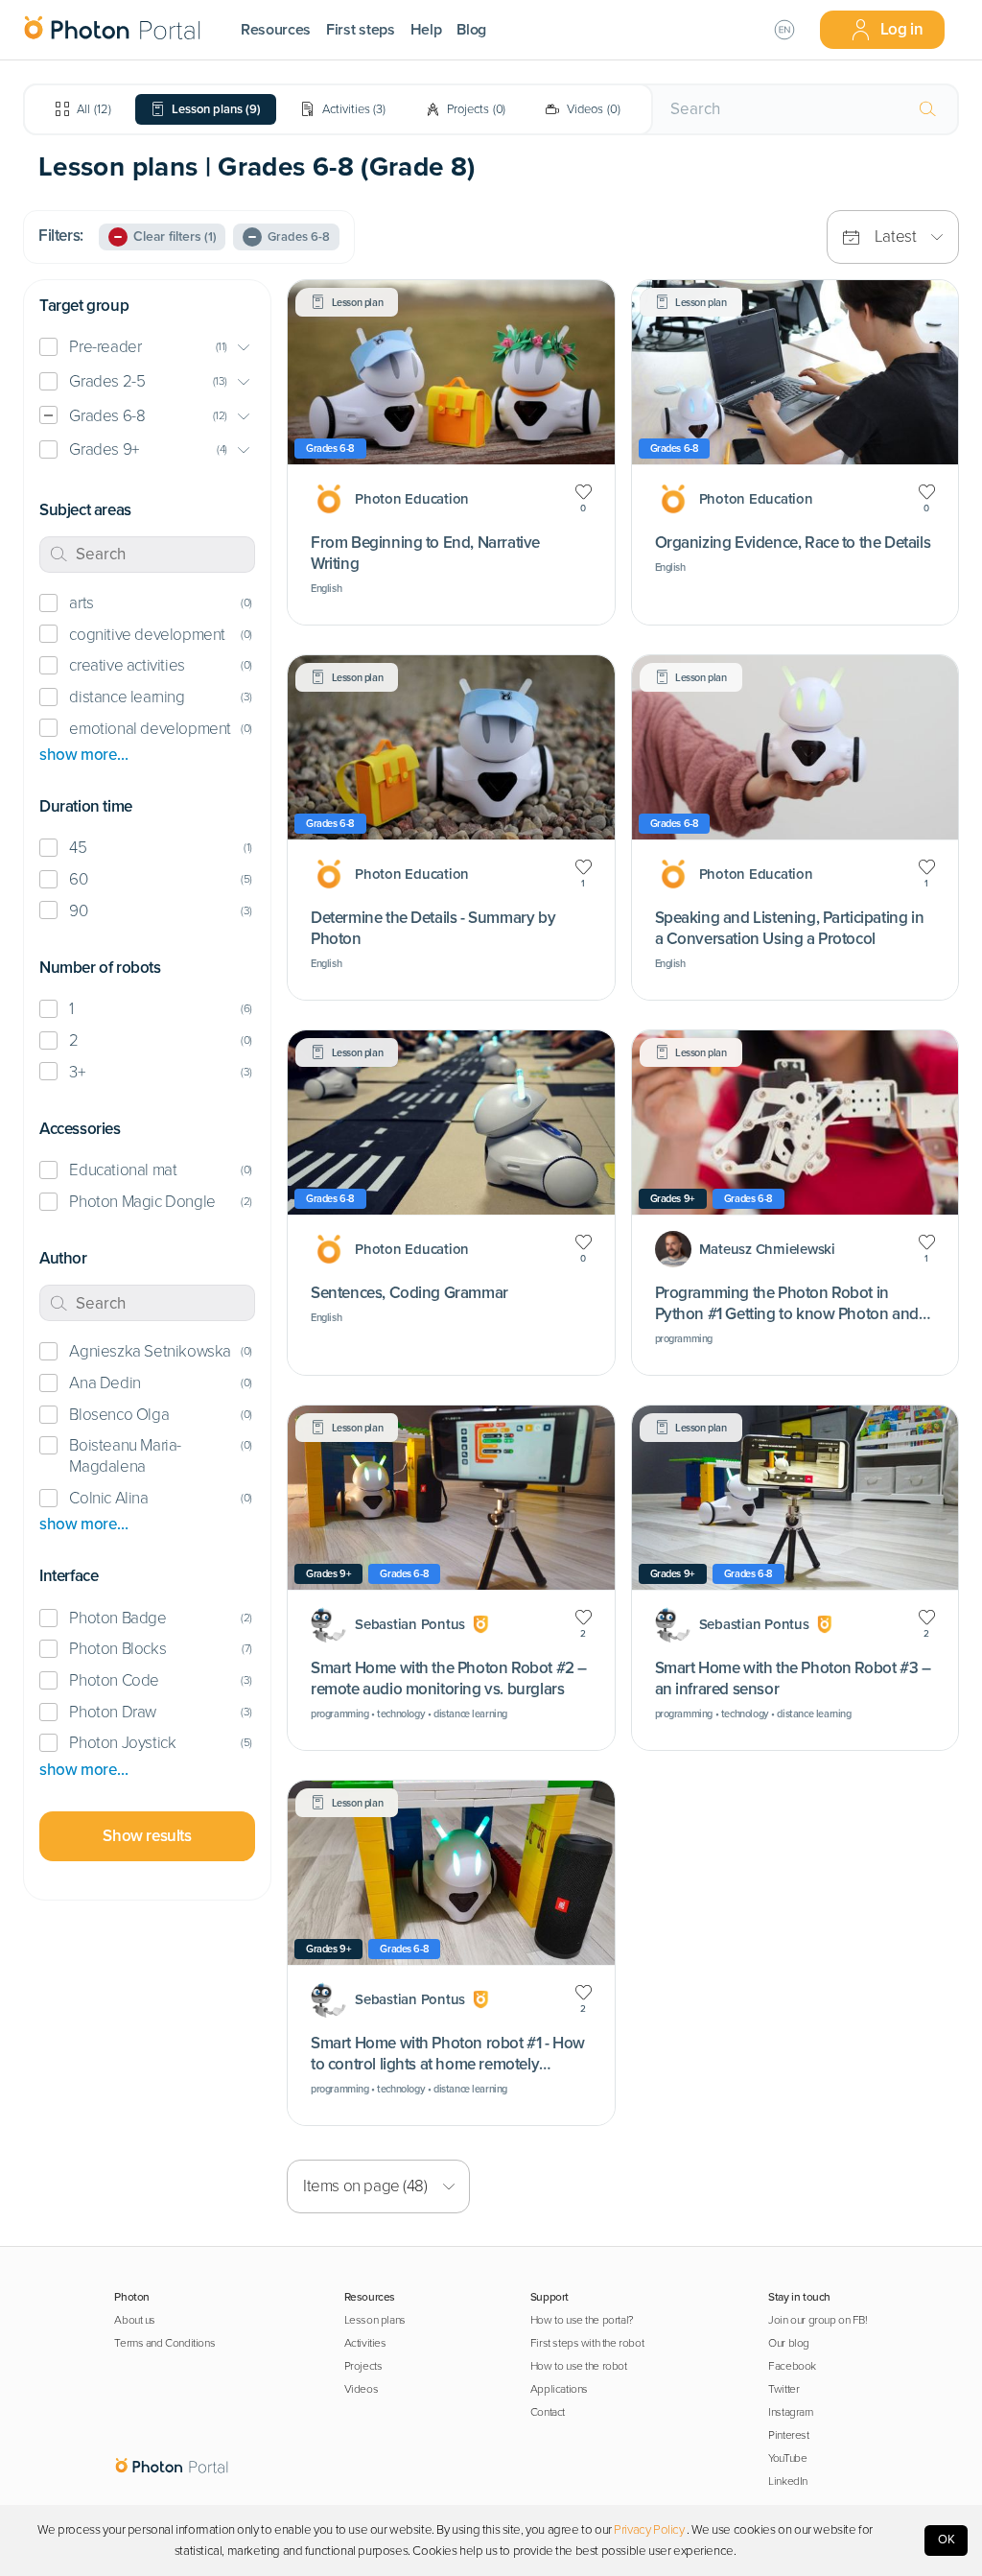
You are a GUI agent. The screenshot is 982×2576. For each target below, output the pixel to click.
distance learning (127, 697)
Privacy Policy (649, 2530)
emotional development (150, 729)
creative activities (127, 665)
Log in (902, 29)
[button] (147, 348)
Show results (147, 1836)
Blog (471, 30)
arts (81, 603)
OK (947, 2540)
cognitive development (147, 635)
